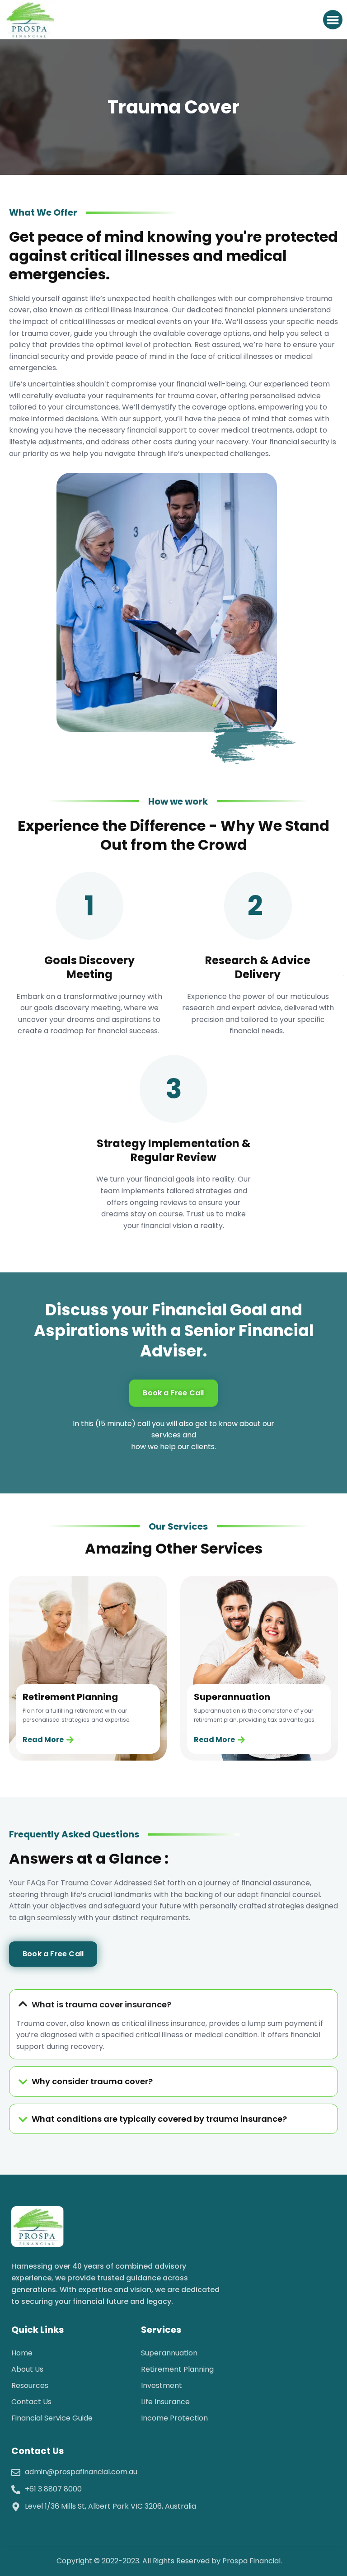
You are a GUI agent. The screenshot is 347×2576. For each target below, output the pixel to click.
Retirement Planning (177, 2369)
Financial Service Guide (52, 2418)
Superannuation (169, 2353)
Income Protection (174, 2418)
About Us (27, 2369)
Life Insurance (165, 2402)
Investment (162, 2385)
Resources (30, 2385)
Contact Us (31, 2402)
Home (22, 2353)
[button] (333, 20)
